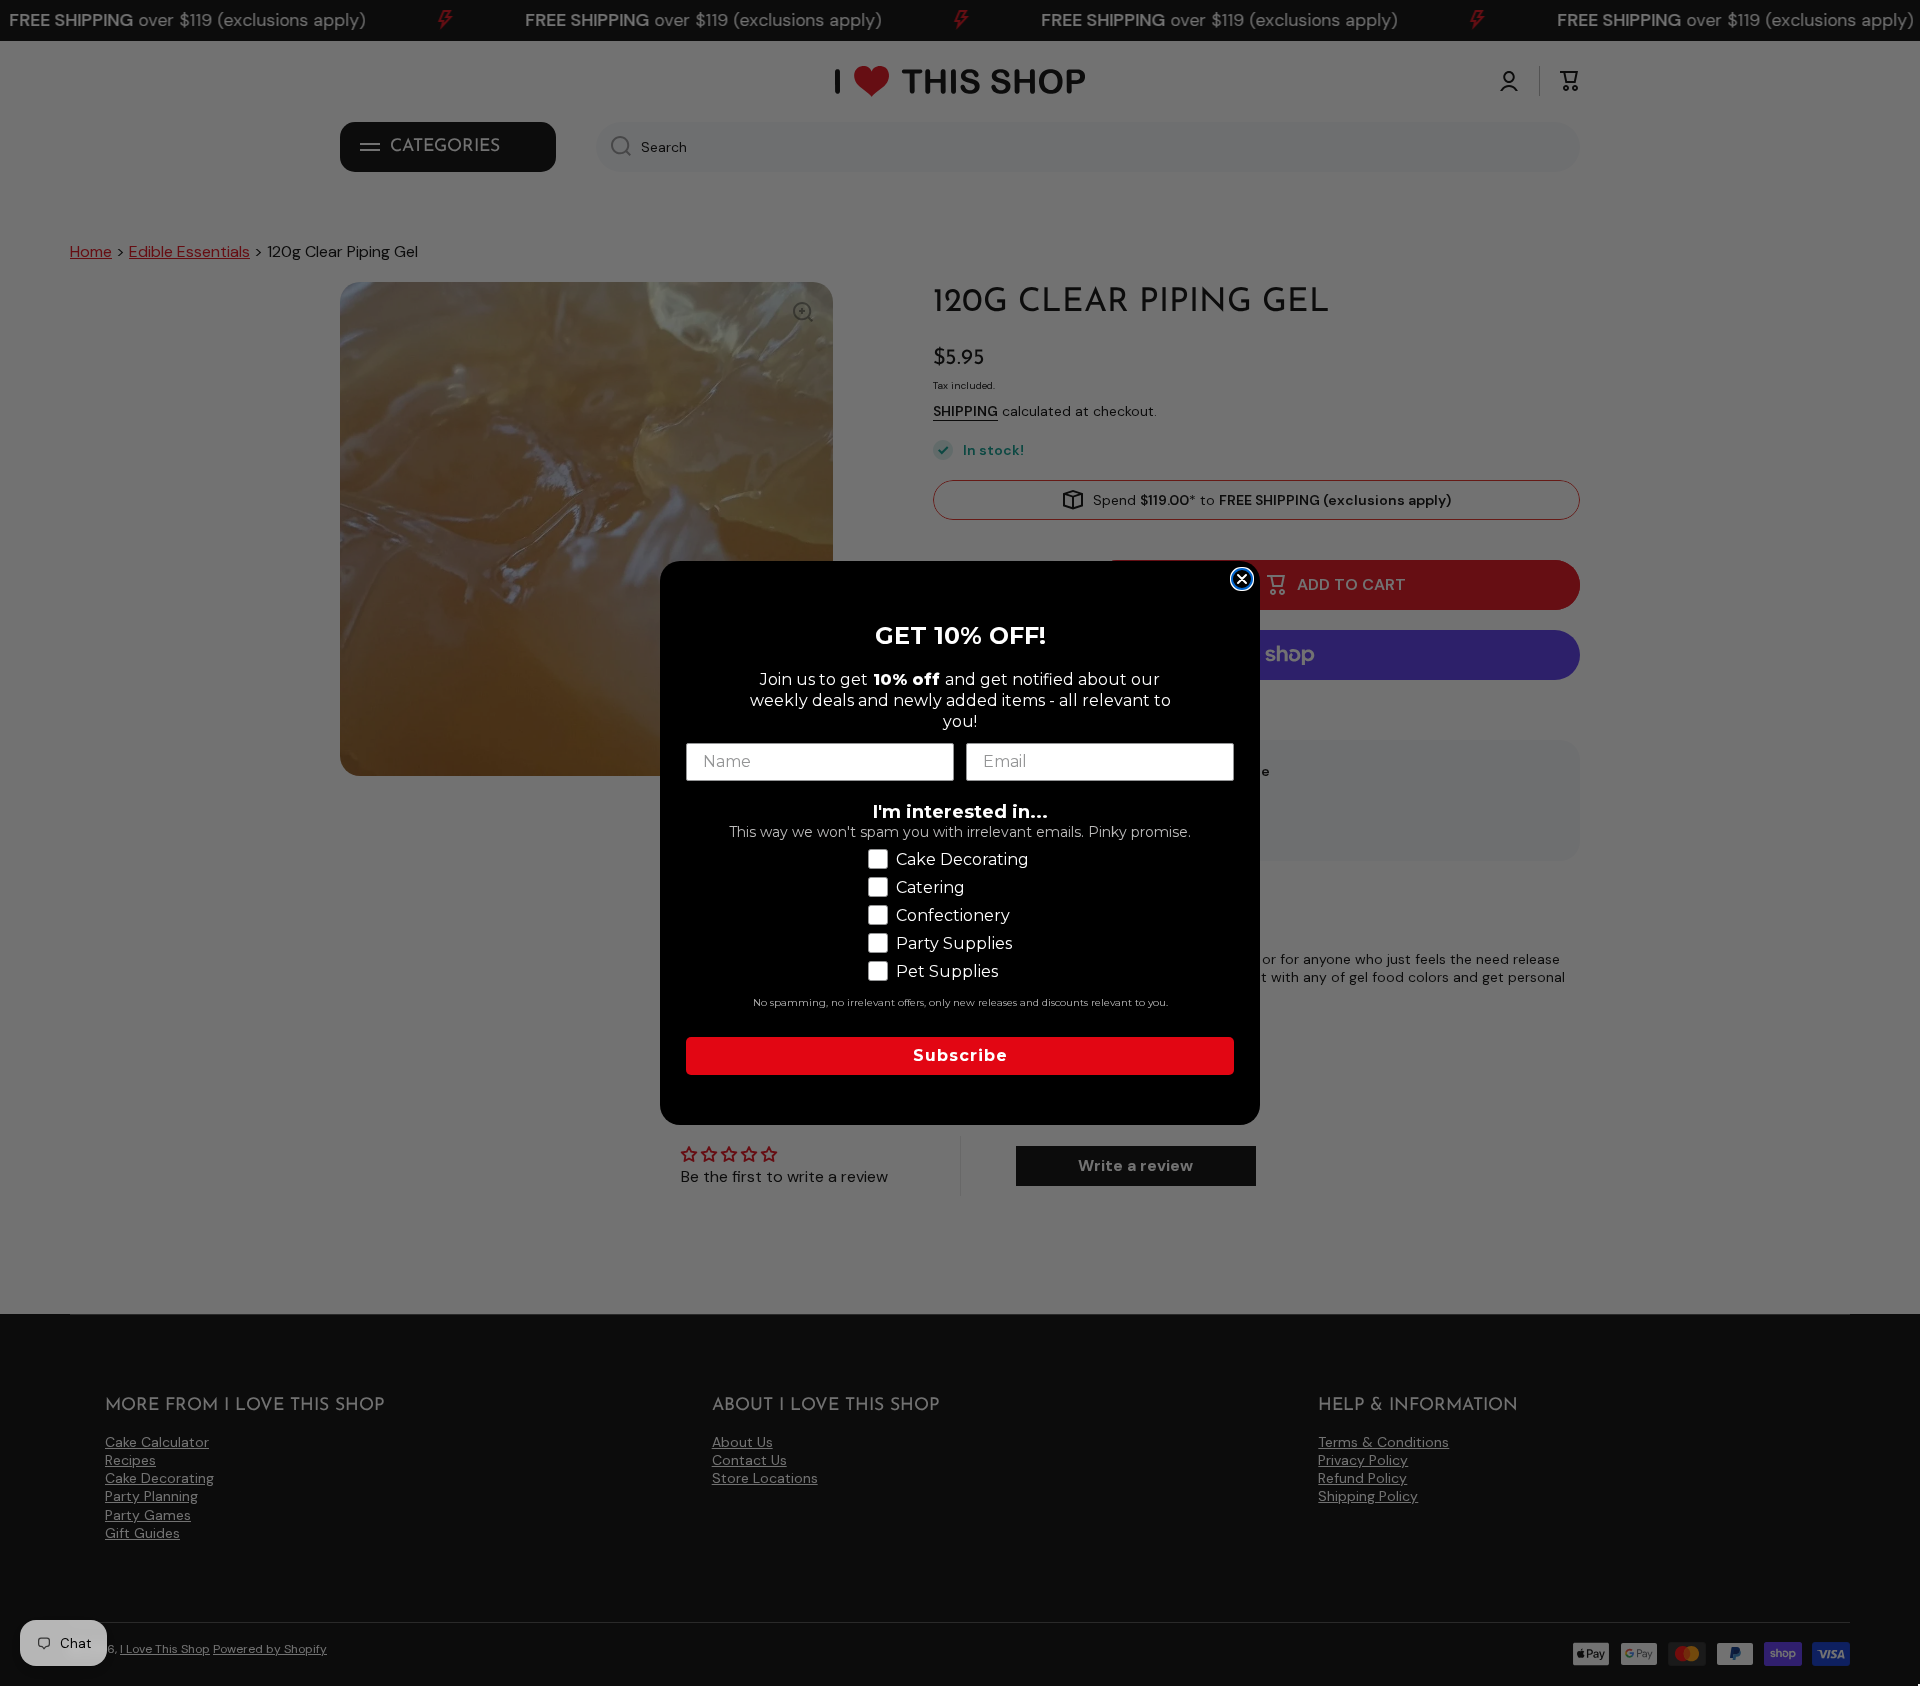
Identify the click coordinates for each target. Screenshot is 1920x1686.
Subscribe (960, 1055)
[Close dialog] (1242, 579)
